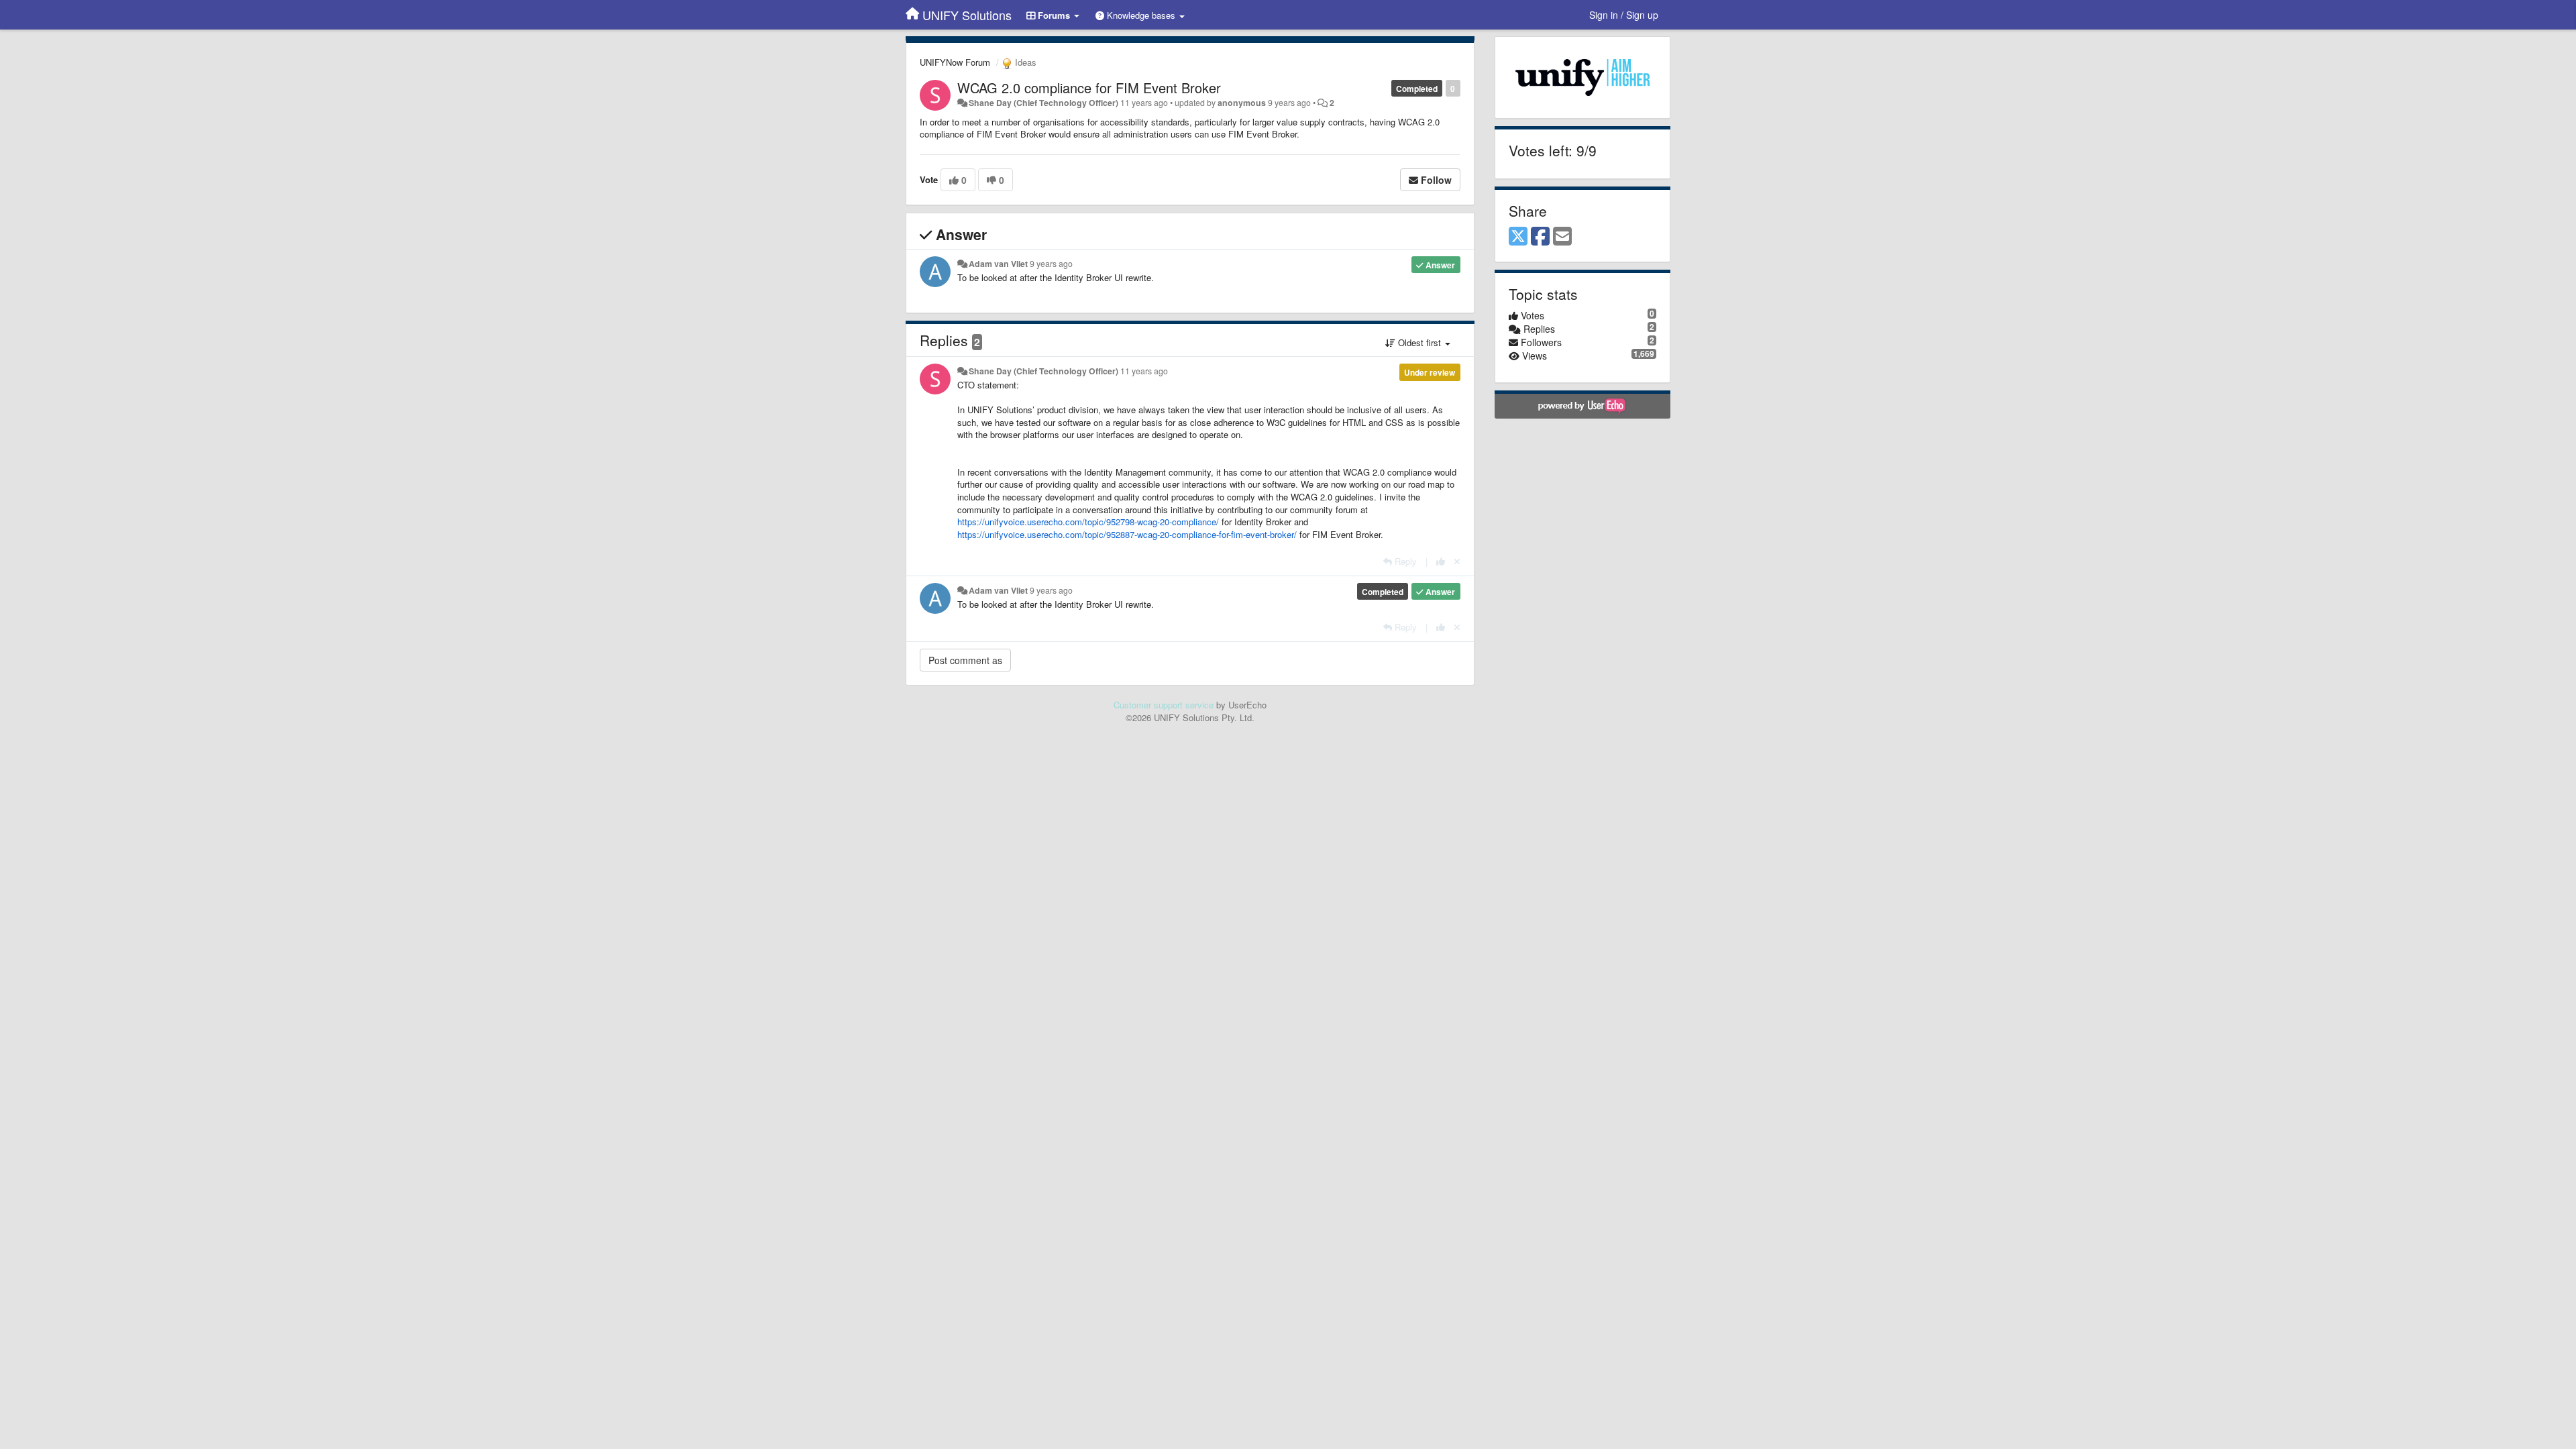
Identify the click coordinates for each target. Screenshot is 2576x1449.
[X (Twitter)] (1518, 237)
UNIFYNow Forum (955, 62)
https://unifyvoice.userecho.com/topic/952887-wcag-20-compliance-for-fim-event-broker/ (1127, 534)
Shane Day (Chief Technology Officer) (1043, 103)
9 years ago (1051, 264)
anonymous (1242, 103)
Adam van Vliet (998, 264)
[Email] (1562, 237)
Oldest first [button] (1419, 342)
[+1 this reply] (1441, 561)
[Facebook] (1540, 237)
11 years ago (1144, 371)
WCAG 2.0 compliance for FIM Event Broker (1089, 88)
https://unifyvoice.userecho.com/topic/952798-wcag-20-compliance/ (1088, 522)
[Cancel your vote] (1457, 561)
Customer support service (1164, 705)
